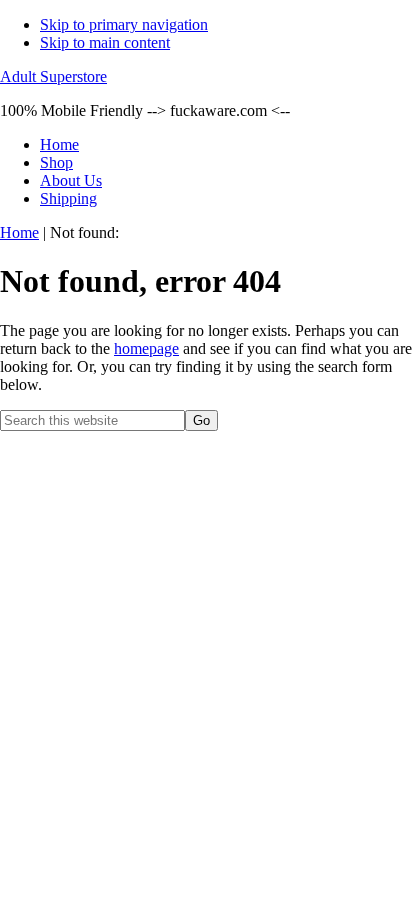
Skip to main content (105, 42)
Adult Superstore (53, 76)
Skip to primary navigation (124, 24)
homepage (146, 348)
